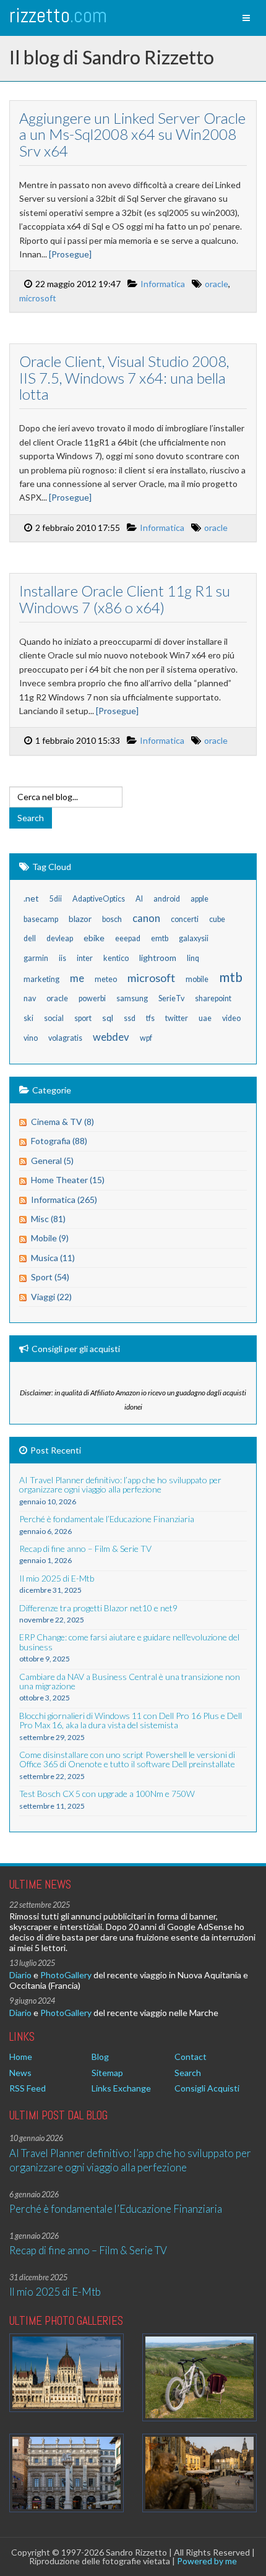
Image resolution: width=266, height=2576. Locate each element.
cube (217, 919)
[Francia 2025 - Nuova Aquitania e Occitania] (199, 2473)
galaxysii (194, 938)
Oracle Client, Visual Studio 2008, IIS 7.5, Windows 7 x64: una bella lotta (124, 377)
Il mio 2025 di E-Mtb (55, 2292)
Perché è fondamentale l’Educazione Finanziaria (116, 2209)
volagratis (65, 1038)
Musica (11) (53, 1258)
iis (62, 958)
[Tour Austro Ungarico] (66, 2373)
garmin (36, 958)
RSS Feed (28, 2088)
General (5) (52, 1161)
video (231, 1018)
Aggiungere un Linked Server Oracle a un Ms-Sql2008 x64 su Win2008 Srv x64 (132, 134)
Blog (100, 2057)
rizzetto (58, 15)
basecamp (41, 919)
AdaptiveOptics (99, 899)
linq (193, 958)
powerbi (92, 998)
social (54, 1018)
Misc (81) (48, 1219)
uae (205, 1018)
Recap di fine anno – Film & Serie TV (88, 2250)
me (77, 978)
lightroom (158, 958)
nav (30, 998)
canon (146, 918)
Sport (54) (50, 1277)
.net (31, 898)
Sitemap (107, 2073)
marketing (41, 979)
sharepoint (213, 998)
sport (83, 1018)
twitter (177, 1018)
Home (21, 2057)
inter (85, 958)
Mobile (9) (50, 1238)
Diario (20, 1975)
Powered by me (207, 2561)
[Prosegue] (70, 254)
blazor (80, 919)
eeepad (128, 938)
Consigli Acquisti (207, 2088)
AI (139, 899)
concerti (185, 919)
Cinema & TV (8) (62, 1122)
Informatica (163, 284)
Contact (191, 2057)
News (20, 2073)
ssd (130, 1018)
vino (31, 1038)
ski (28, 1018)
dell (30, 938)
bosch (112, 919)
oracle (217, 284)
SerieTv (171, 998)
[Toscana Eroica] (199, 2377)
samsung (132, 998)
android (167, 899)
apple (199, 899)
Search (188, 2073)
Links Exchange (121, 2088)
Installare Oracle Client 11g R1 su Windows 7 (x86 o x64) (125, 599)
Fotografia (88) (59, 1141)
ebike (94, 938)
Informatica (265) (64, 1200)
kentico (116, 958)
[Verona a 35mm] (66, 2473)
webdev (111, 1037)
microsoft (38, 298)
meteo (106, 979)
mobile (197, 979)
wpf (146, 1038)
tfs (150, 1018)
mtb (231, 977)
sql (108, 1018)
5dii (56, 899)
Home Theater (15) (68, 1180)
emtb (160, 938)
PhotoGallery (66, 1975)
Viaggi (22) (51, 1297)
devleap (60, 938)
